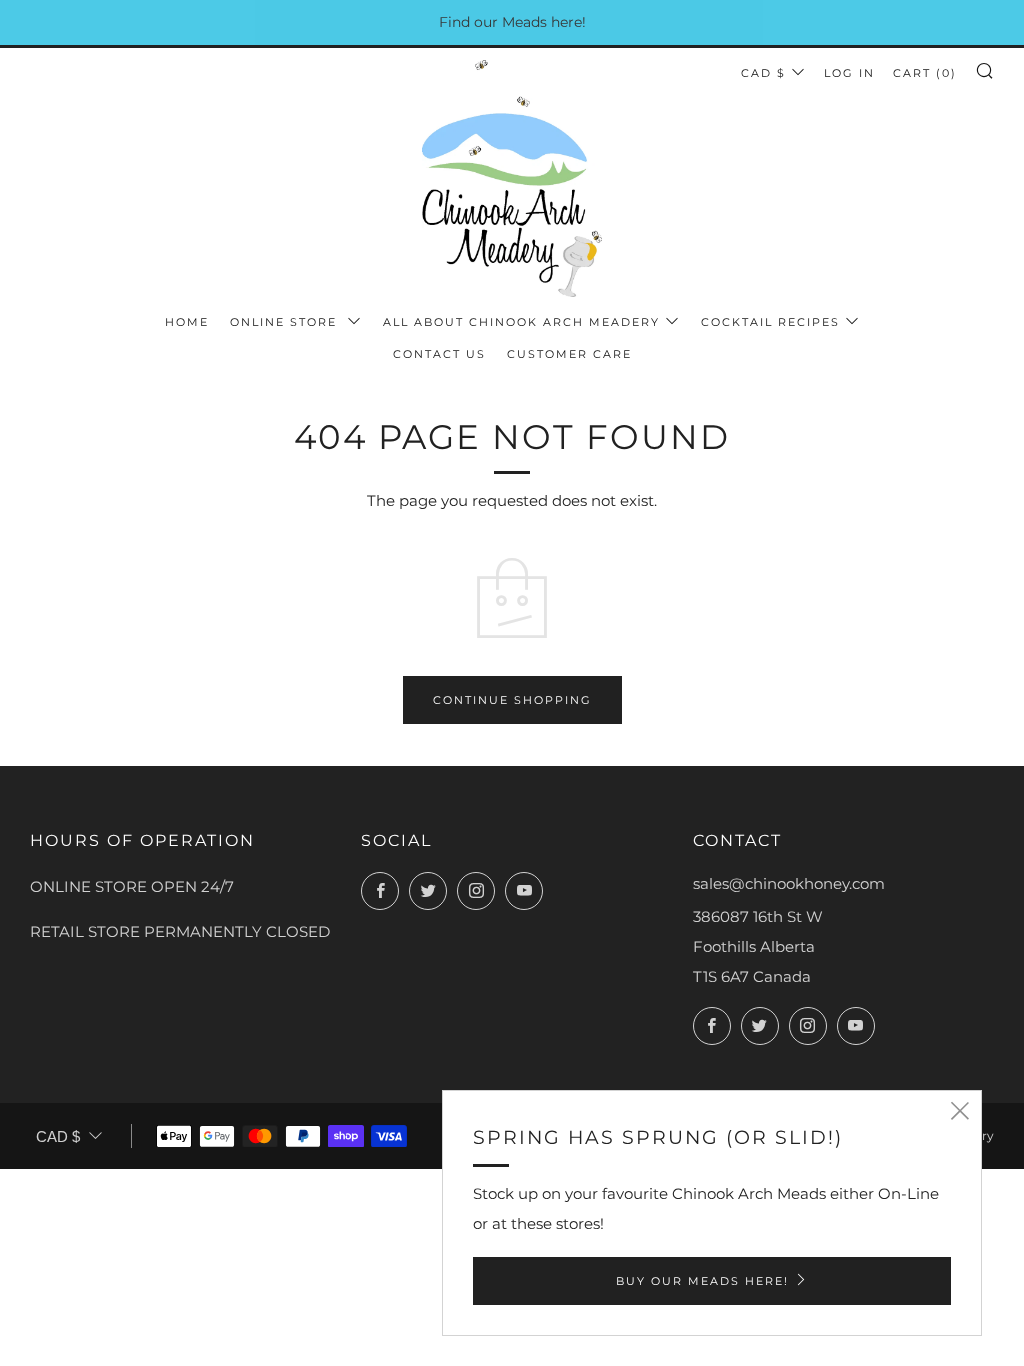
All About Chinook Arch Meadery (521, 322)
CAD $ (763, 73)
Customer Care (569, 354)
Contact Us (439, 354)
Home (187, 322)
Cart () (925, 73)
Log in (849, 73)
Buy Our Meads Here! (702, 1281)
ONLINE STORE (286, 322)
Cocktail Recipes (770, 322)
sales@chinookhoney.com (789, 883)
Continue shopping (512, 700)
